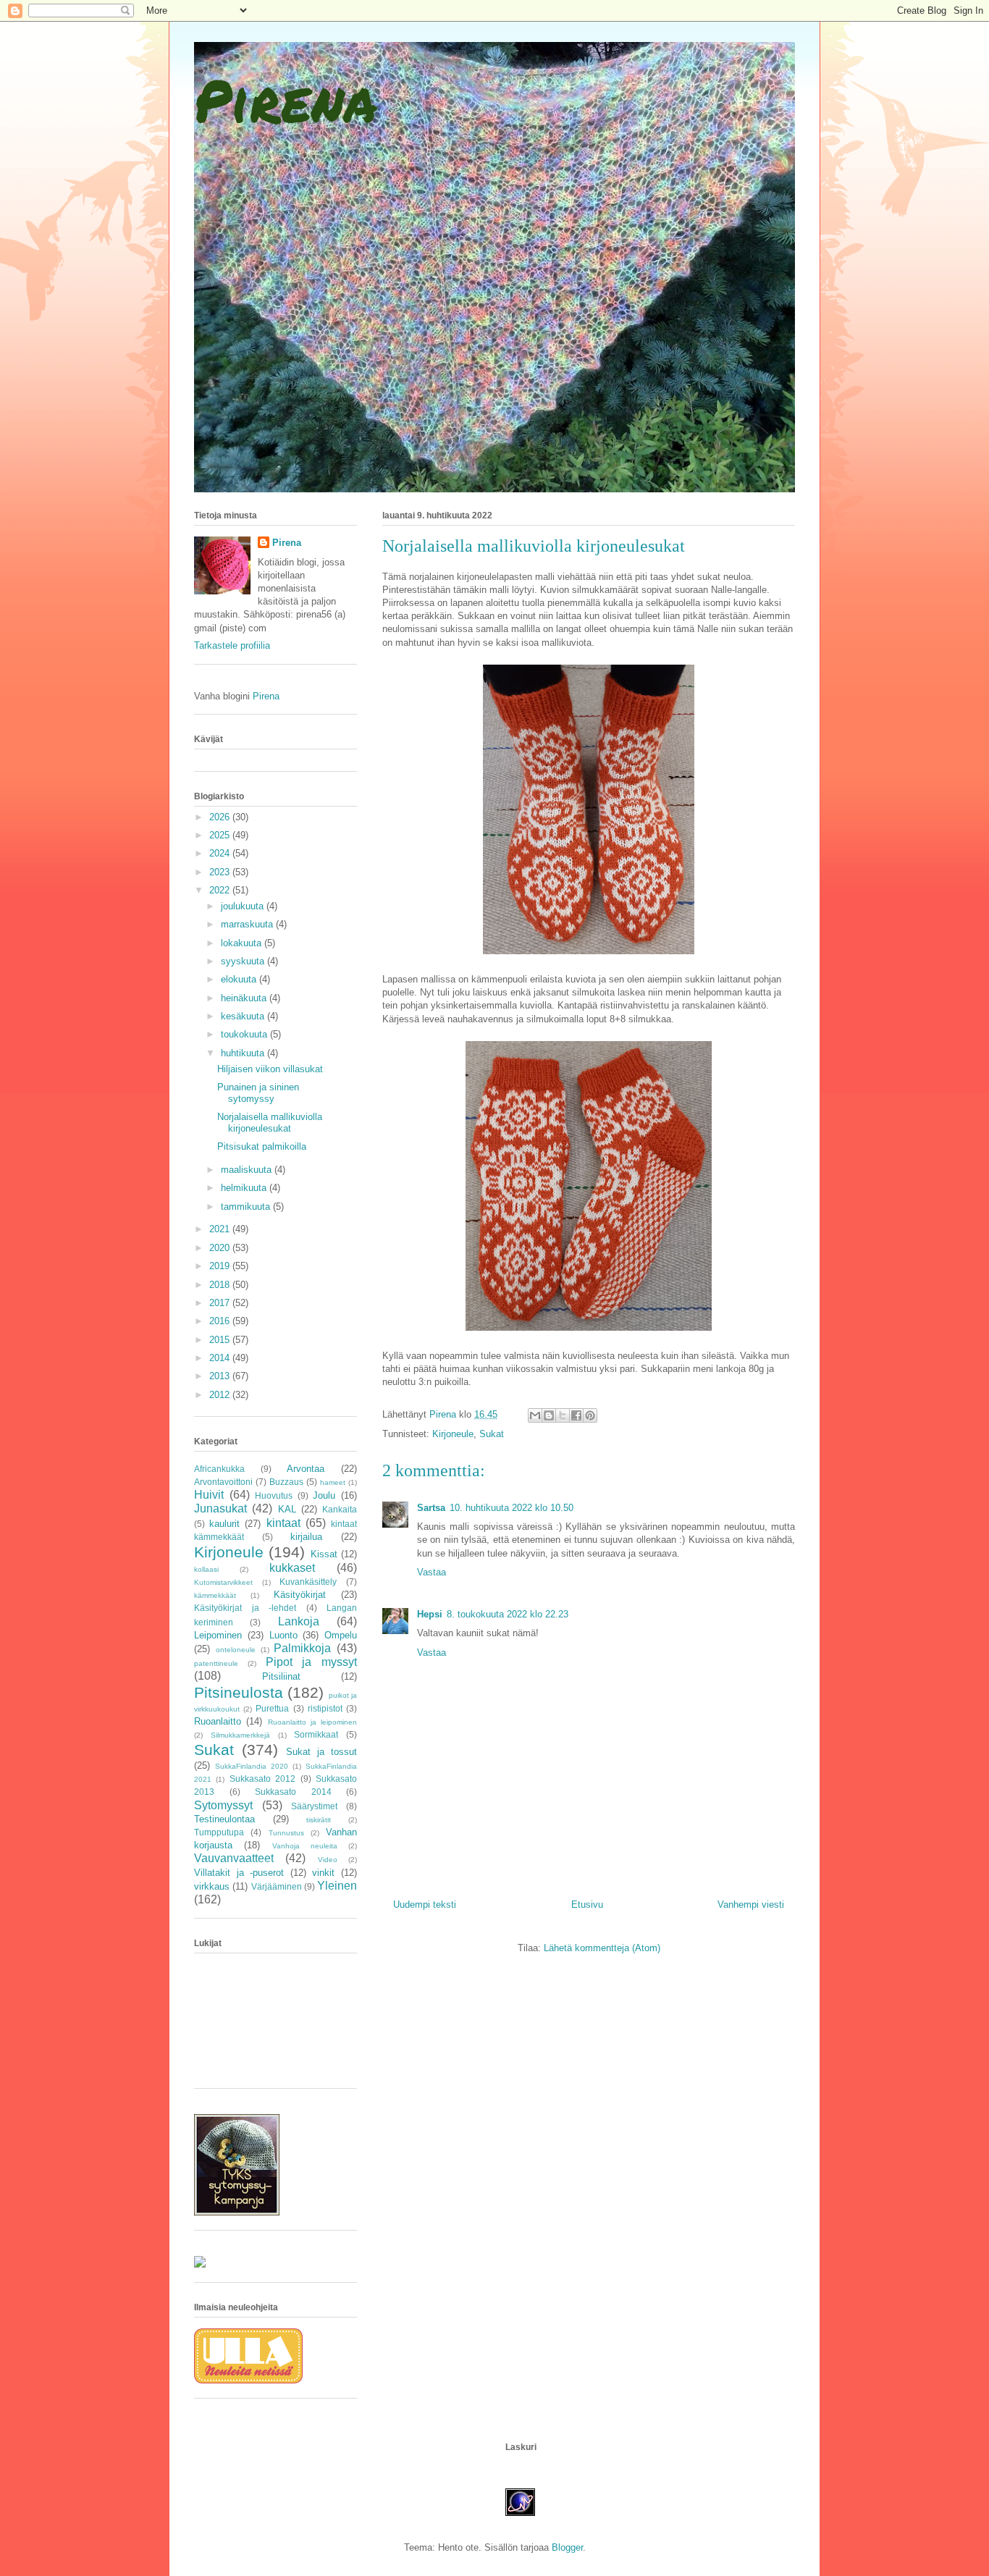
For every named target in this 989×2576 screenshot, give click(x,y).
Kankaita (340, 1509)
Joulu (324, 1495)
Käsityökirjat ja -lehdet (245, 1608)
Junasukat (220, 1508)
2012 (221, 1395)
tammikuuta (247, 1207)
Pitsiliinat (281, 1676)
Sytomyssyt (223, 1805)
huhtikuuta (244, 1053)
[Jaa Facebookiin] (576, 1415)
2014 (221, 1358)
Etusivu (587, 1904)
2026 (221, 817)
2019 (221, 1266)
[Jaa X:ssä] (563, 1415)
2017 (221, 1303)
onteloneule (236, 1650)
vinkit (323, 1873)
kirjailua (306, 1537)
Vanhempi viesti (751, 1904)
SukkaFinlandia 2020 (252, 1766)
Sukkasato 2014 (293, 1792)
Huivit (209, 1495)
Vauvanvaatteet (234, 1858)
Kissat (324, 1554)
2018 (221, 1285)
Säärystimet (314, 1806)
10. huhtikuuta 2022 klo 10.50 (512, 1508)
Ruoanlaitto (218, 1721)
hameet (333, 1482)
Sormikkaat (316, 1734)
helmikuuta (245, 1188)
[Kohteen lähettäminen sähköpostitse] (535, 1415)
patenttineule (216, 1663)
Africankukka (219, 1469)
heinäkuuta (245, 998)
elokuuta (240, 979)
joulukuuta (244, 906)
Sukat (492, 1434)
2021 (221, 1229)
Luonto (283, 1635)
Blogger (567, 2547)
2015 (221, 1340)
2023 (221, 872)
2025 (221, 835)
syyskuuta (244, 961)
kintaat (283, 1523)
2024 (221, 853)
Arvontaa (306, 1469)
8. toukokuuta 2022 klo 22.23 (508, 1614)
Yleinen (337, 1886)
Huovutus (274, 1495)
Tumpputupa (219, 1832)
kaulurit (224, 1524)
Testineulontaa (224, 1819)
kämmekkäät (215, 1595)
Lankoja (299, 1621)
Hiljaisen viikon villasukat (270, 1069)
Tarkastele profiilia (232, 645)
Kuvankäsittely (308, 1582)
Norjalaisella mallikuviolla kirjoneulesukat (270, 1123)
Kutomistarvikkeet (223, 1582)
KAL (287, 1509)
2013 (221, 1376)
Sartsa (431, 1508)
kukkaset (292, 1568)
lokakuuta (243, 943)
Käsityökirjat (300, 1595)
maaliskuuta (248, 1170)
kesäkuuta (244, 1016)
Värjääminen (277, 1886)
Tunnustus (286, 1833)
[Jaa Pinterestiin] (590, 1415)
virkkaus (212, 1886)
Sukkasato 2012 (262, 1779)
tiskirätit (319, 1820)
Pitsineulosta (239, 1692)
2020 (221, 1248)
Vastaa (432, 1572)
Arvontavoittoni (223, 1482)
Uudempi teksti (425, 1904)
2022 (221, 890)
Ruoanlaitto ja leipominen (313, 1722)
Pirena (286, 99)
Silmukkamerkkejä (240, 1735)
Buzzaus (286, 1482)
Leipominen (218, 1635)
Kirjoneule (453, 1434)
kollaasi (206, 1569)
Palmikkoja (302, 1648)
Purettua (272, 1708)
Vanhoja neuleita (305, 1846)
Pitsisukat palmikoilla (262, 1146)
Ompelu (341, 1635)
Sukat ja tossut (321, 1752)
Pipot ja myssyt (312, 1662)
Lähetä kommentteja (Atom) (602, 1948)
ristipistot (325, 1708)
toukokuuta (245, 1034)
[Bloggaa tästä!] (549, 1415)
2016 (221, 1321)
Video (328, 1860)
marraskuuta (248, 924)
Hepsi (430, 1614)
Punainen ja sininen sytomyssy (258, 1093)
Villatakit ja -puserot (239, 1873)
